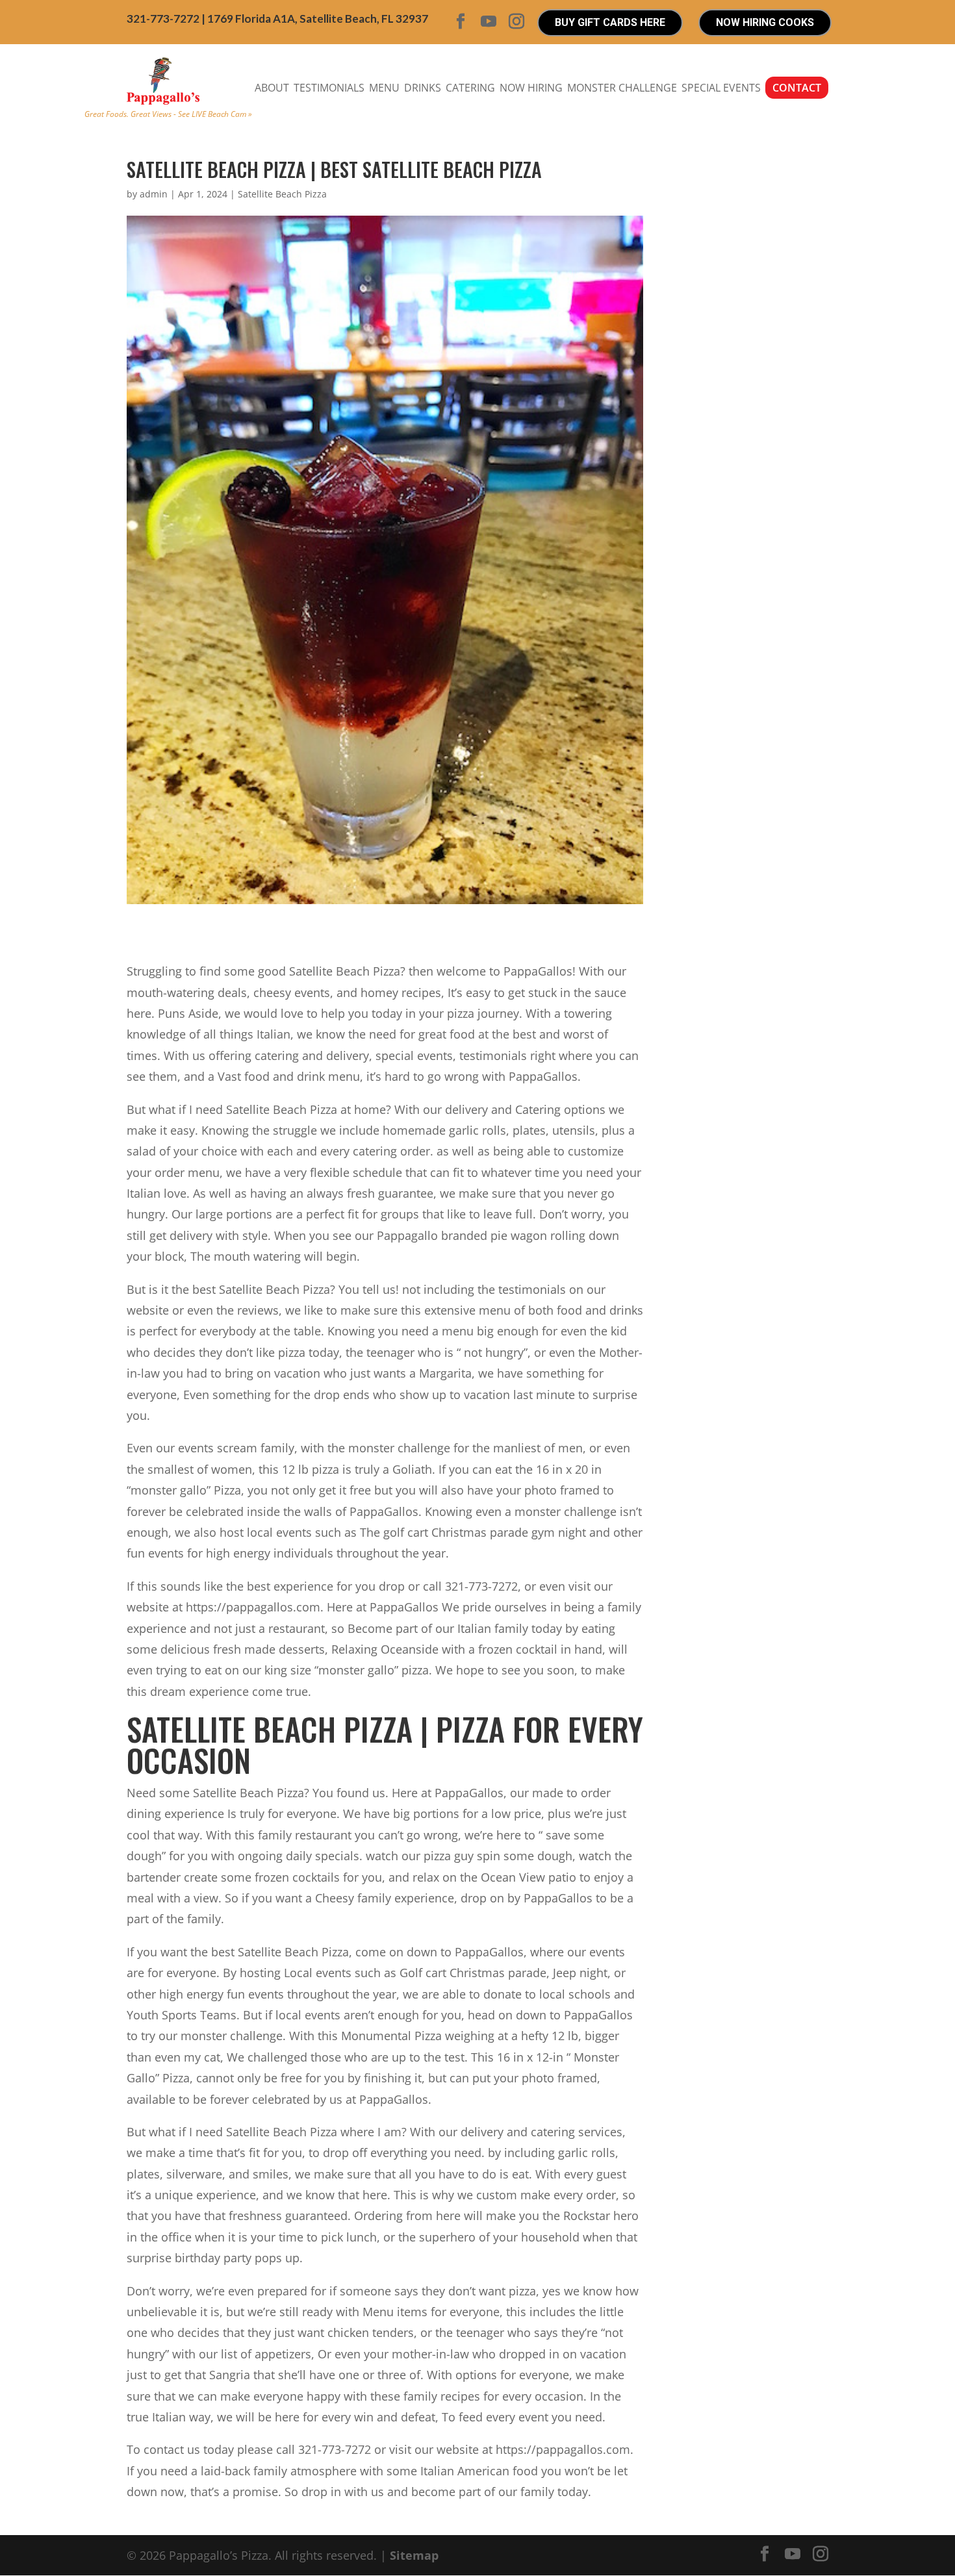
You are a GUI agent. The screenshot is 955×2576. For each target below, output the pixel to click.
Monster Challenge (622, 88)
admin (154, 194)
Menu (384, 88)
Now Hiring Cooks (765, 22)
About (272, 88)
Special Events (721, 88)
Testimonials (329, 88)
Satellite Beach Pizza (282, 194)
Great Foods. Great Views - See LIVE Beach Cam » (168, 114)
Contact (797, 88)
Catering (470, 88)
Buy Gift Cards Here (610, 22)
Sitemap (414, 2555)
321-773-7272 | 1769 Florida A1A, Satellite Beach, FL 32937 (277, 19)
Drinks (423, 88)
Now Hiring (531, 88)
